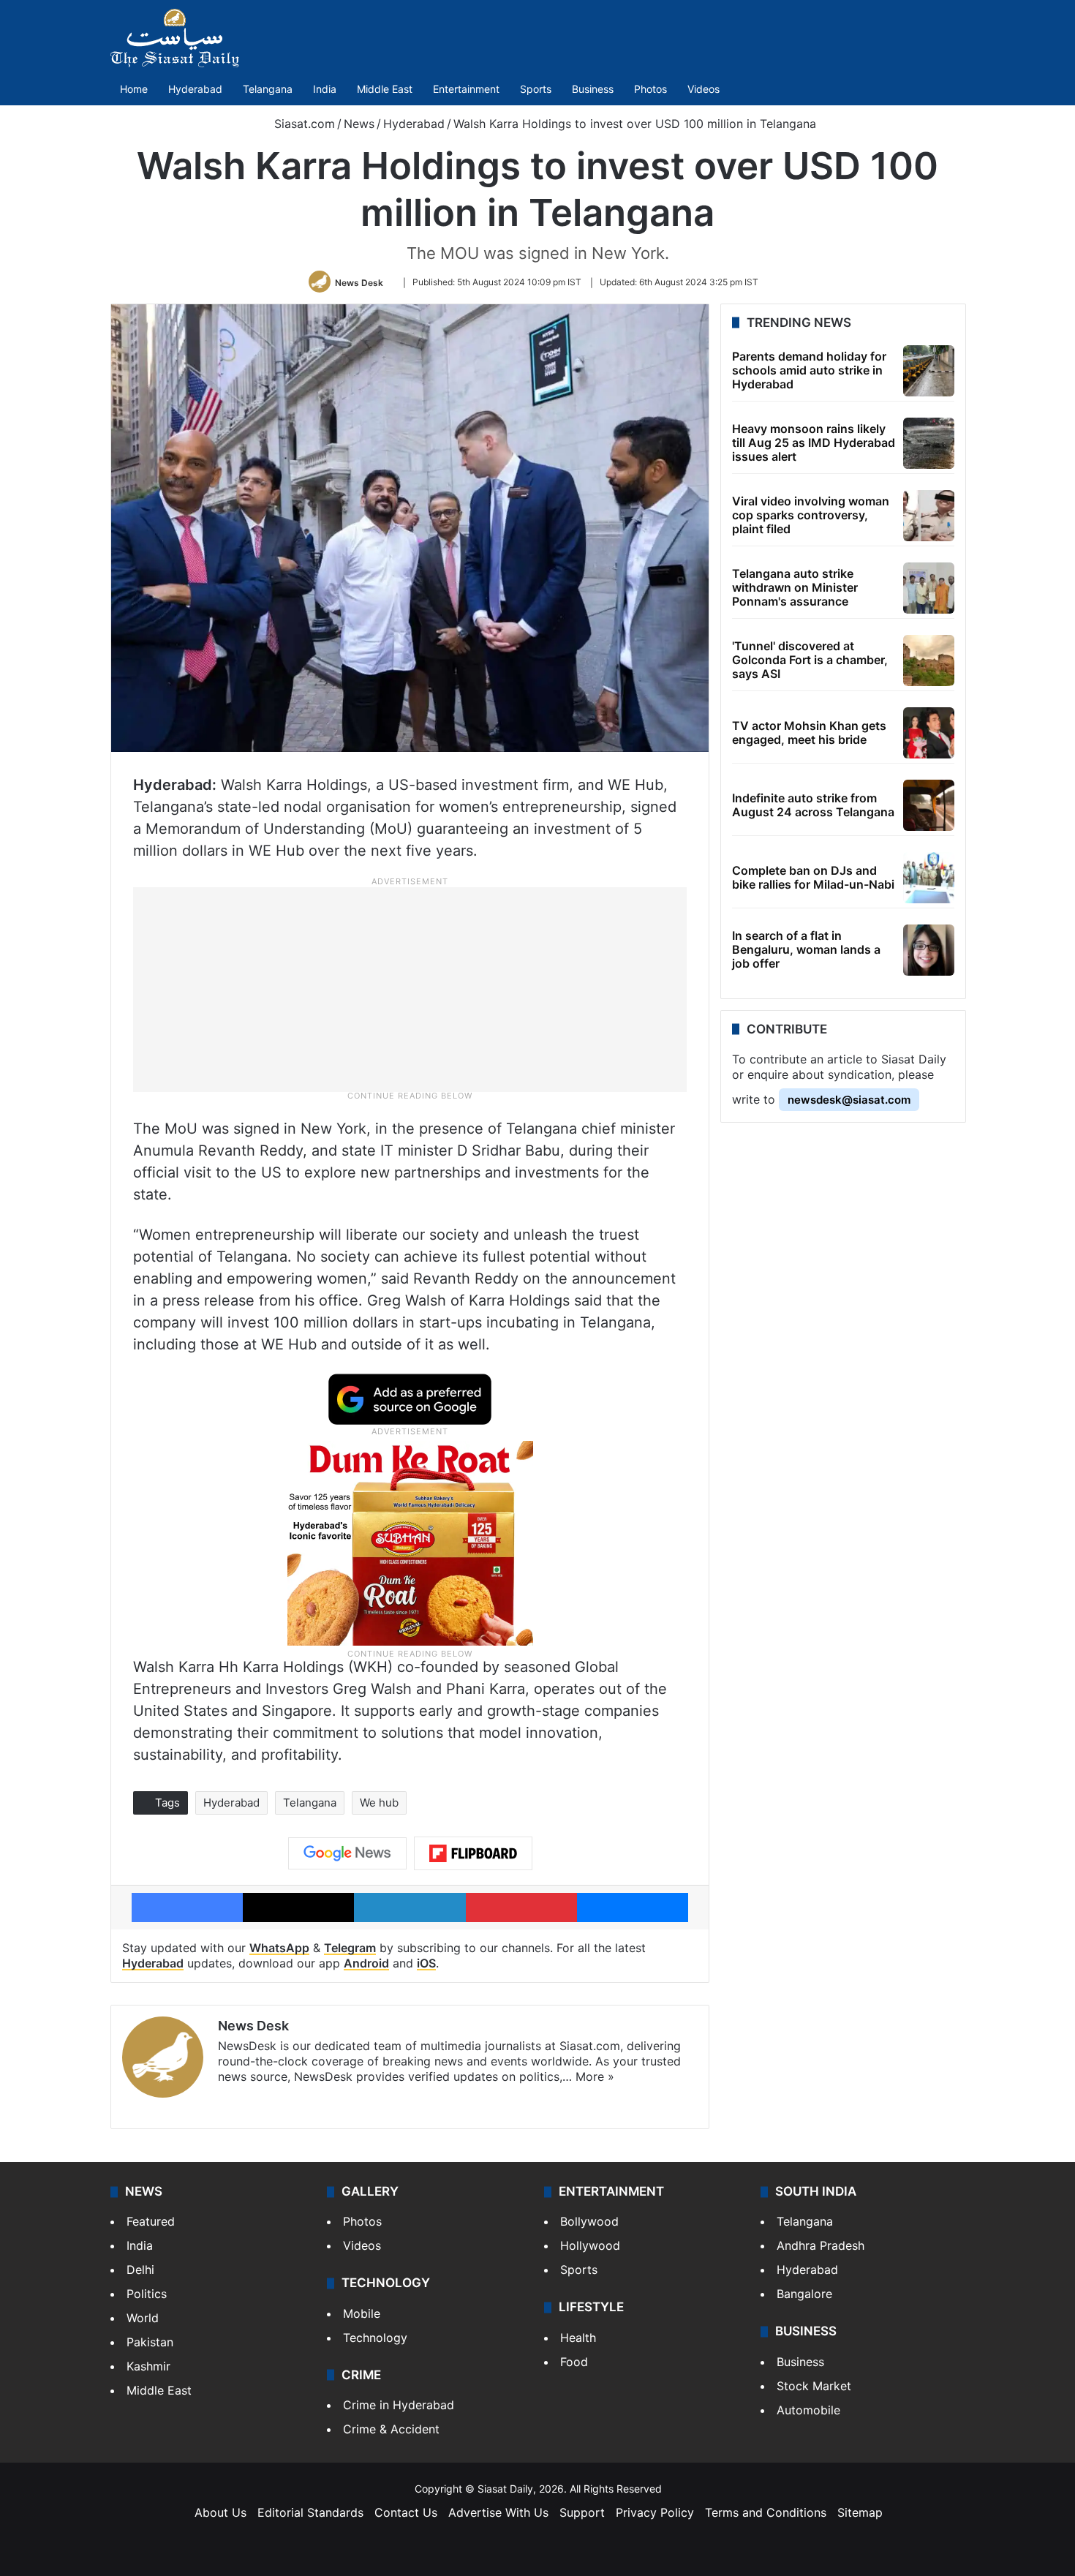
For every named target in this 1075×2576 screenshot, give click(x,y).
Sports (536, 89)
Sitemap (860, 2512)
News (359, 124)
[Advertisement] (410, 989)
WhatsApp (279, 1948)
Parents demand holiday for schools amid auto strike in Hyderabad (809, 370)
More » (595, 2076)
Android (366, 1963)
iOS (426, 1963)
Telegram (350, 1948)
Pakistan (150, 2342)
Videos (704, 89)
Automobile (808, 2410)
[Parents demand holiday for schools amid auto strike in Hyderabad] (929, 371)
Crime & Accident (391, 2429)
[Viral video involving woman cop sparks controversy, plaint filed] (929, 516)
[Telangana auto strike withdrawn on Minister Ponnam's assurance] (929, 588)
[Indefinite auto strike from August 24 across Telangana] (929, 805)
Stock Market (814, 2386)
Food (574, 2362)
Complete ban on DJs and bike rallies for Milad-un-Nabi (813, 877)
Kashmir (148, 2366)
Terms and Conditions (766, 2512)
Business (593, 89)
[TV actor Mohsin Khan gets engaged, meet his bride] (929, 733)
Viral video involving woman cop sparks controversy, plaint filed (811, 515)
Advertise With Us (498, 2512)
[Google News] (347, 1853)
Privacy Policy (655, 2512)
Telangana (268, 89)
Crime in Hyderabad (399, 2405)
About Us (220, 2512)
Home (134, 89)
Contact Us (406, 2512)
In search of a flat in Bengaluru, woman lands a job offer (806, 949)
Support (582, 2512)
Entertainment (466, 89)
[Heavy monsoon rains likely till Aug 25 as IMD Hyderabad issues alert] (929, 443)
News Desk (359, 282)
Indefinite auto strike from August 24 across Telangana (813, 805)
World (143, 2318)
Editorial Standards (310, 2512)
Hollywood (590, 2245)
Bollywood (589, 2221)
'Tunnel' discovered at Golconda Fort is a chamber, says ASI (810, 660)
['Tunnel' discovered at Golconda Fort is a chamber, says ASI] (929, 660)
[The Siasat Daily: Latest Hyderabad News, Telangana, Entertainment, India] (175, 38)
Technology (375, 2338)
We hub (379, 1803)
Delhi (140, 2270)
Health (578, 2338)
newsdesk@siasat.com (849, 1100)
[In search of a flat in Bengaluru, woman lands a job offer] (929, 950)
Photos (650, 89)
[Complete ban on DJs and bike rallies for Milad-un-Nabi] (929, 878)
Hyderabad (195, 89)
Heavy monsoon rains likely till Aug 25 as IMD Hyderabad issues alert (814, 442)
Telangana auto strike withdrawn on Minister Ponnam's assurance (795, 587)
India (325, 89)
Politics (147, 2294)
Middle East (385, 89)
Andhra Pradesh (821, 2245)
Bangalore (804, 2294)
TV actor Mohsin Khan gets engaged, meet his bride (809, 732)
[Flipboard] (473, 1853)
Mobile (362, 2313)
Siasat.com (303, 124)
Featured (151, 2221)
